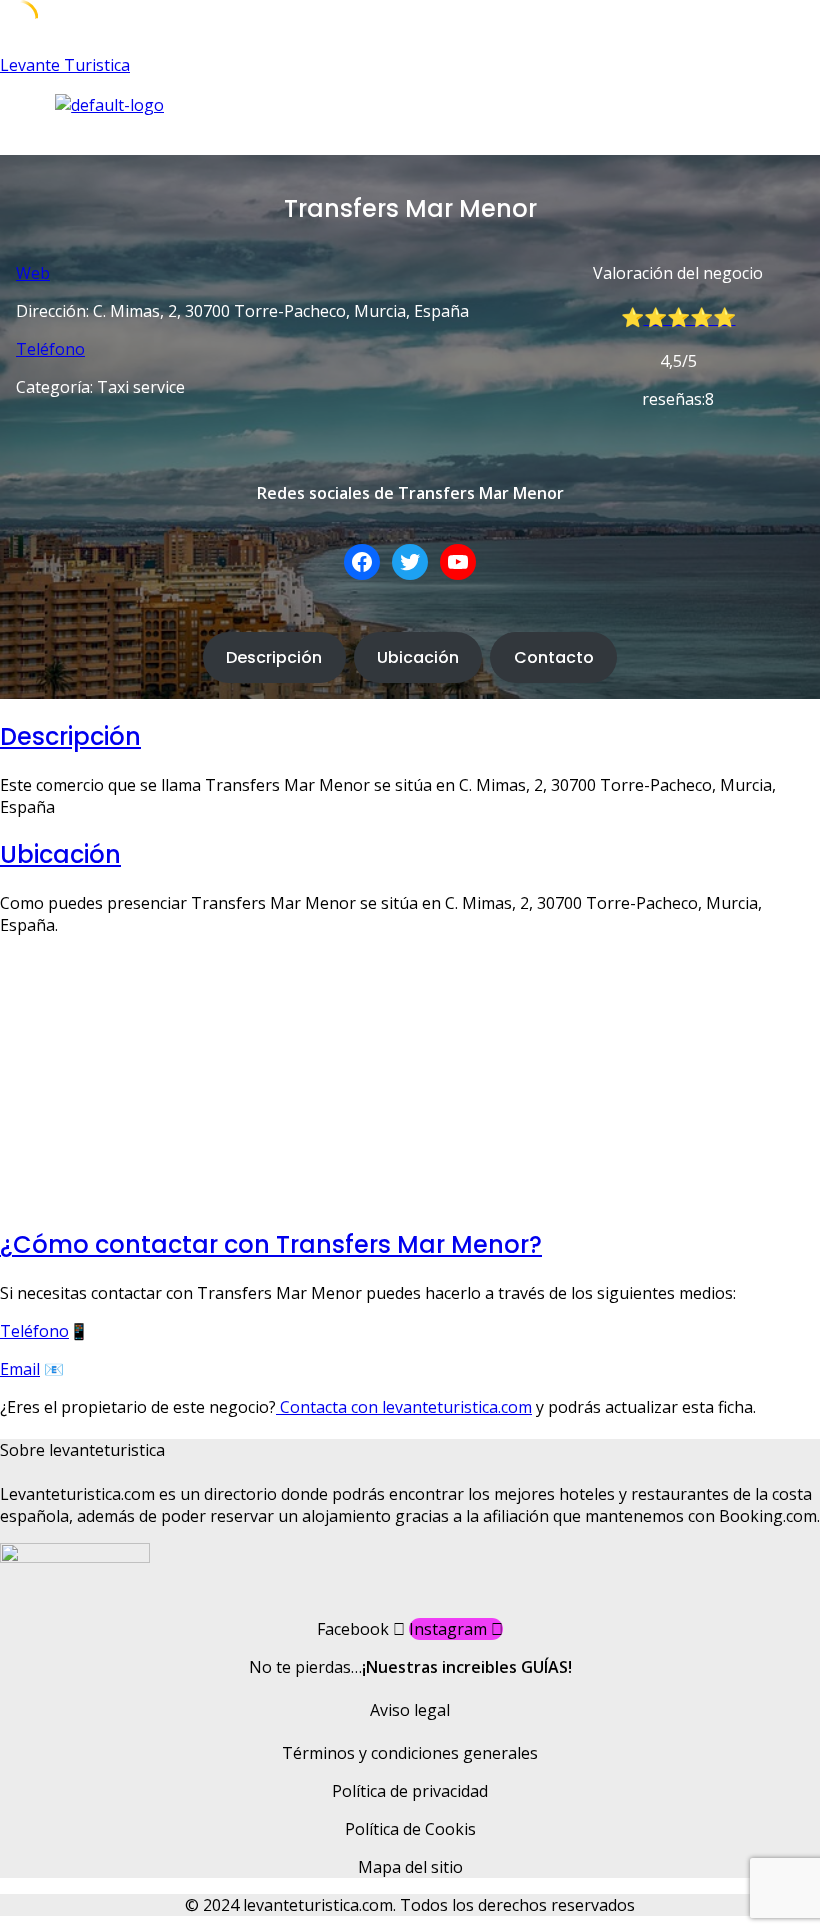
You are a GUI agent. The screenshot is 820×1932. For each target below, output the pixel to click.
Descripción (274, 657)
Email (20, 1369)
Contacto (554, 657)
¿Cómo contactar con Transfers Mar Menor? (271, 1244)
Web (33, 273)
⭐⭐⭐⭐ (690, 317)
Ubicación (418, 657)
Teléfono (50, 349)
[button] (300, 135)
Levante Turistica (65, 65)
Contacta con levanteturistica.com (404, 1407)
